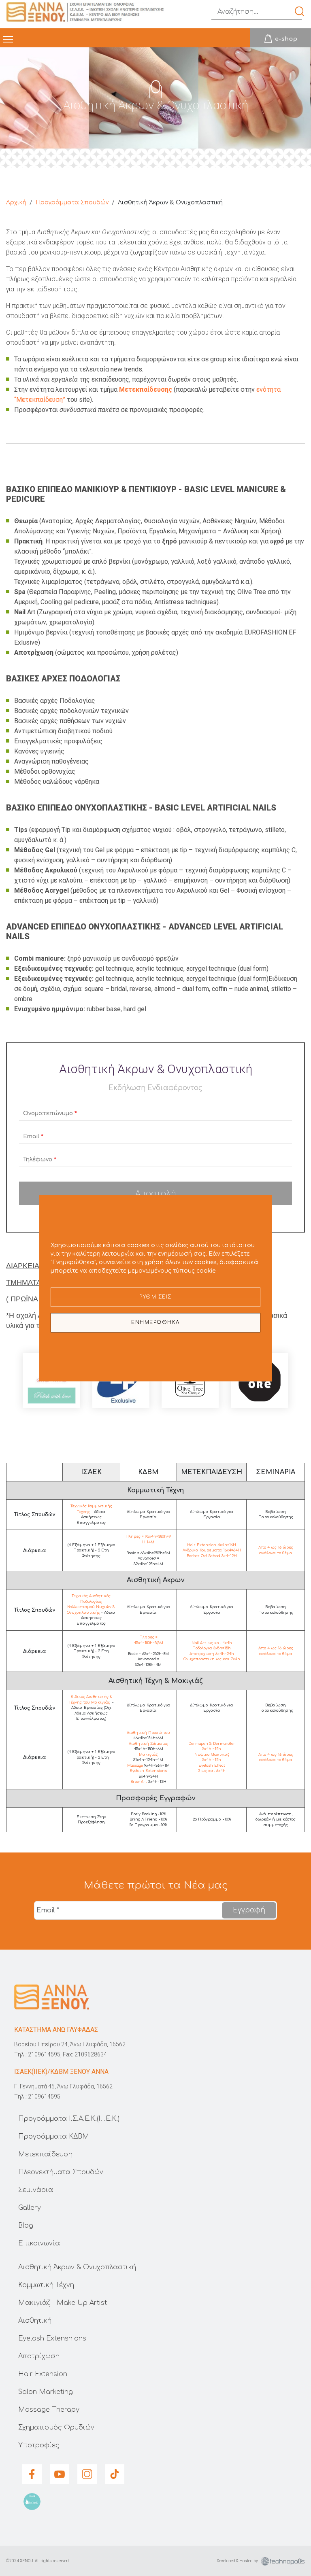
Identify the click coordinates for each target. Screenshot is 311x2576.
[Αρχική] (88, 12)
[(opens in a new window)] (281, 38)
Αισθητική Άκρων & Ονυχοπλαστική (77, 2267)
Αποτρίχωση (39, 2356)
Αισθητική (35, 2321)
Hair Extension (43, 2374)
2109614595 (44, 2054)
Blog (26, 2226)
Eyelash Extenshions (52, 2338)
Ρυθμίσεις (155, 1297)
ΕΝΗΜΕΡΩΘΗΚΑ (155, 1322)
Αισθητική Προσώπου (148, 1733)
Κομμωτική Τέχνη (46, 2285)
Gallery (30, 2208)
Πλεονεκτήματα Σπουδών (61, 2172)
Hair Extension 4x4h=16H (212, 1545)
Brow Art (139, 1782)
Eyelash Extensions (148, 1771)
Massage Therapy (49, 2410)
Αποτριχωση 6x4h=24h (212, 1654)
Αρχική (16, 203)
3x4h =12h (212, 1749)
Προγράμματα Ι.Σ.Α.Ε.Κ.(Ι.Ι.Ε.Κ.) (69, 2119)
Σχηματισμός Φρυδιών (56, 2427)
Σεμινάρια (36, 2190)
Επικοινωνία (39, 2243)
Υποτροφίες (39, 2445)
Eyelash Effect (212, 1765)
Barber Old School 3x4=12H (212, 1556)
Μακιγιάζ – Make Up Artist (63, 2303)
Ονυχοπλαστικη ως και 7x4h (212, 1659)
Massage (135, 1765)
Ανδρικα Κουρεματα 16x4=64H (212, 1550)
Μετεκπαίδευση (45, 2154)
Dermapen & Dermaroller (212, 1744)
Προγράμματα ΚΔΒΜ (54, 2137)
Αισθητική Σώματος (148, 1744)
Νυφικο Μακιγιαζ (212, 1755)
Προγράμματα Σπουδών (72, 203)
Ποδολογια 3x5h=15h (212, 1648)
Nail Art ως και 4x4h (212, 1643)
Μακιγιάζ (148, 1755)
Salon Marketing (46, 2392)
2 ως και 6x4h (212, 1771)
